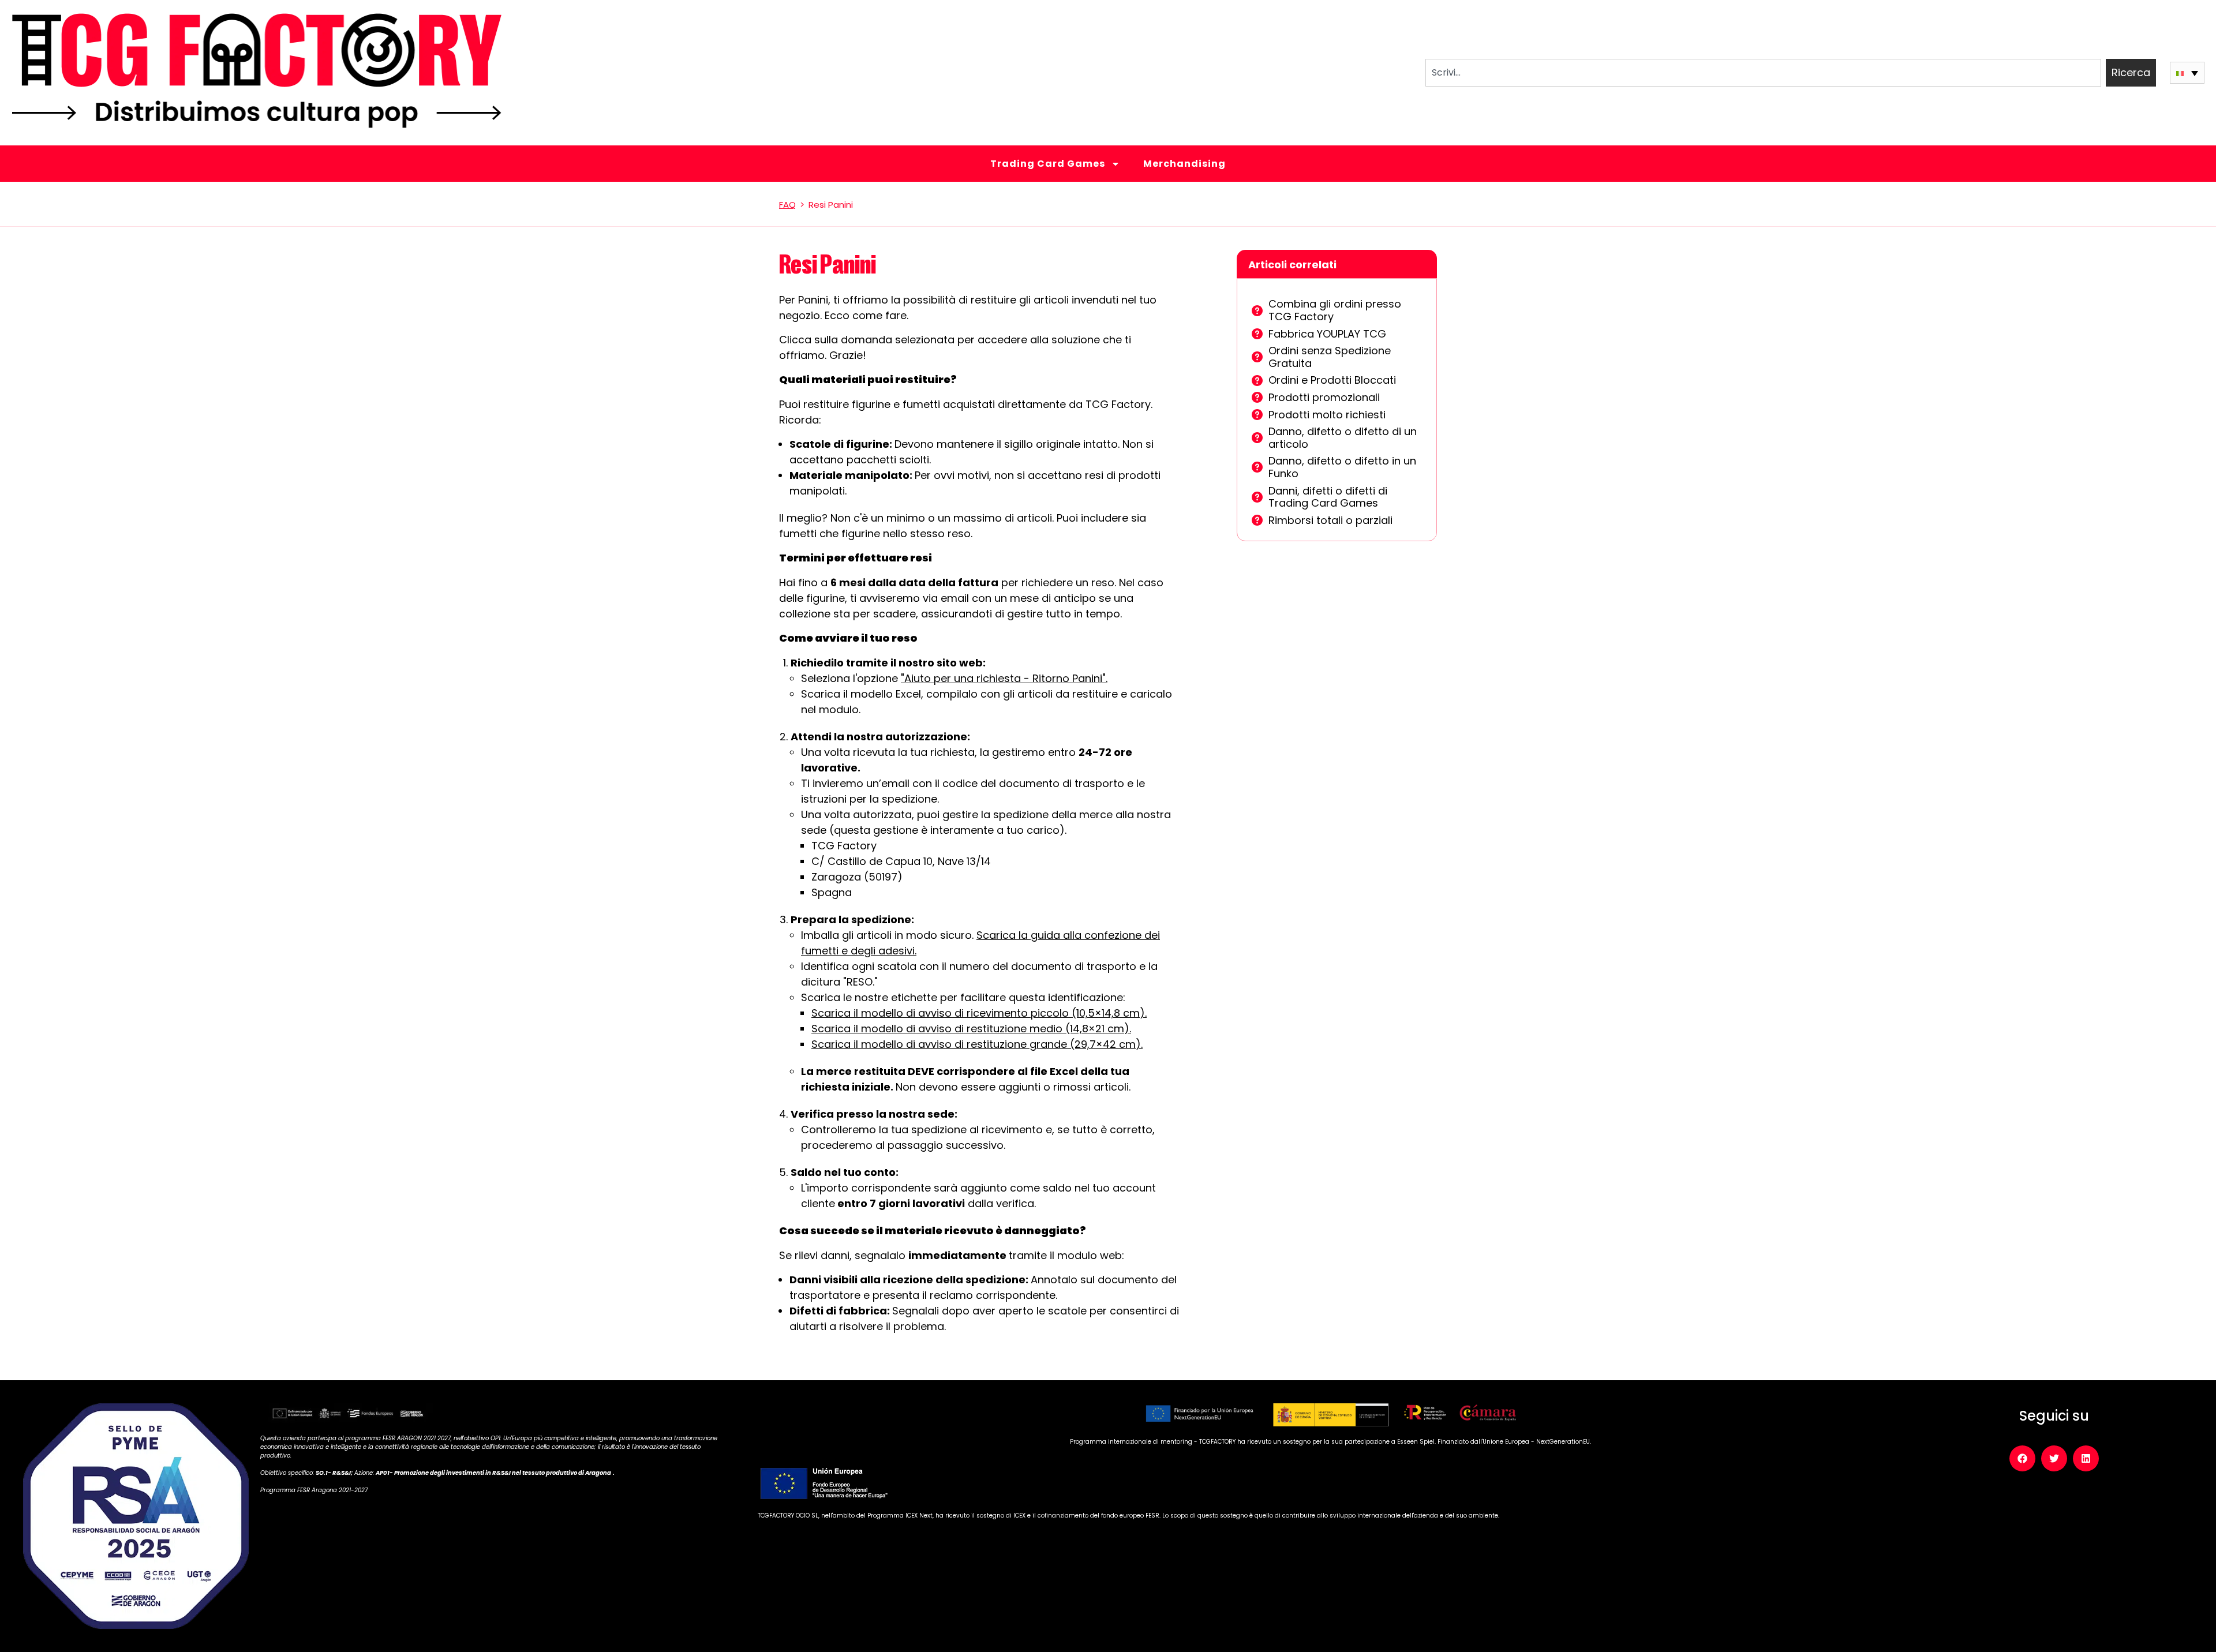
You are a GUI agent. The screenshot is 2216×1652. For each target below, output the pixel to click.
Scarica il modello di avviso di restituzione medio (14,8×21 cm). (971, 1029)
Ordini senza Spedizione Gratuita (1330, 357)
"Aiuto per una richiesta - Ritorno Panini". (1004, 678)
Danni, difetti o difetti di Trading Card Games (1328, 497)
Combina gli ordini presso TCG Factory (1335, 310)
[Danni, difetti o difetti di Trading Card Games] (1257, 497)
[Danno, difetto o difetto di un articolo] (1257, 438)
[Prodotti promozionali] (1257, 397)
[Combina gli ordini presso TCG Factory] (1257, 311)
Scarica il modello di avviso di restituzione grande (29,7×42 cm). (977, 1044)
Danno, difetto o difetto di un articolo (1343, 438)
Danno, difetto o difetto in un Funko (1342, 467)
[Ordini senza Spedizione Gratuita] (1257, 357)
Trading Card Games (1048, 164)
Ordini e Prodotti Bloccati (1332, 380)
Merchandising (1184, 164)
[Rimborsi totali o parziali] (1257, 520)
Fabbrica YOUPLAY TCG (1327, 334)
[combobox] (1763, 73)
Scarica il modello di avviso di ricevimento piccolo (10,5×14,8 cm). (979, 1013)
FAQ (787, 205)
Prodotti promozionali (1324, 397)
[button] (2187, 72)
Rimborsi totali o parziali (1330, 520)
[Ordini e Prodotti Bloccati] (1257, 381)
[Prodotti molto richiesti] (1257, 415)
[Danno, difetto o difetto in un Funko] (1257, 467)
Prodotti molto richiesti (1327, 415)
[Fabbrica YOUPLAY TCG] (1257, 334)
